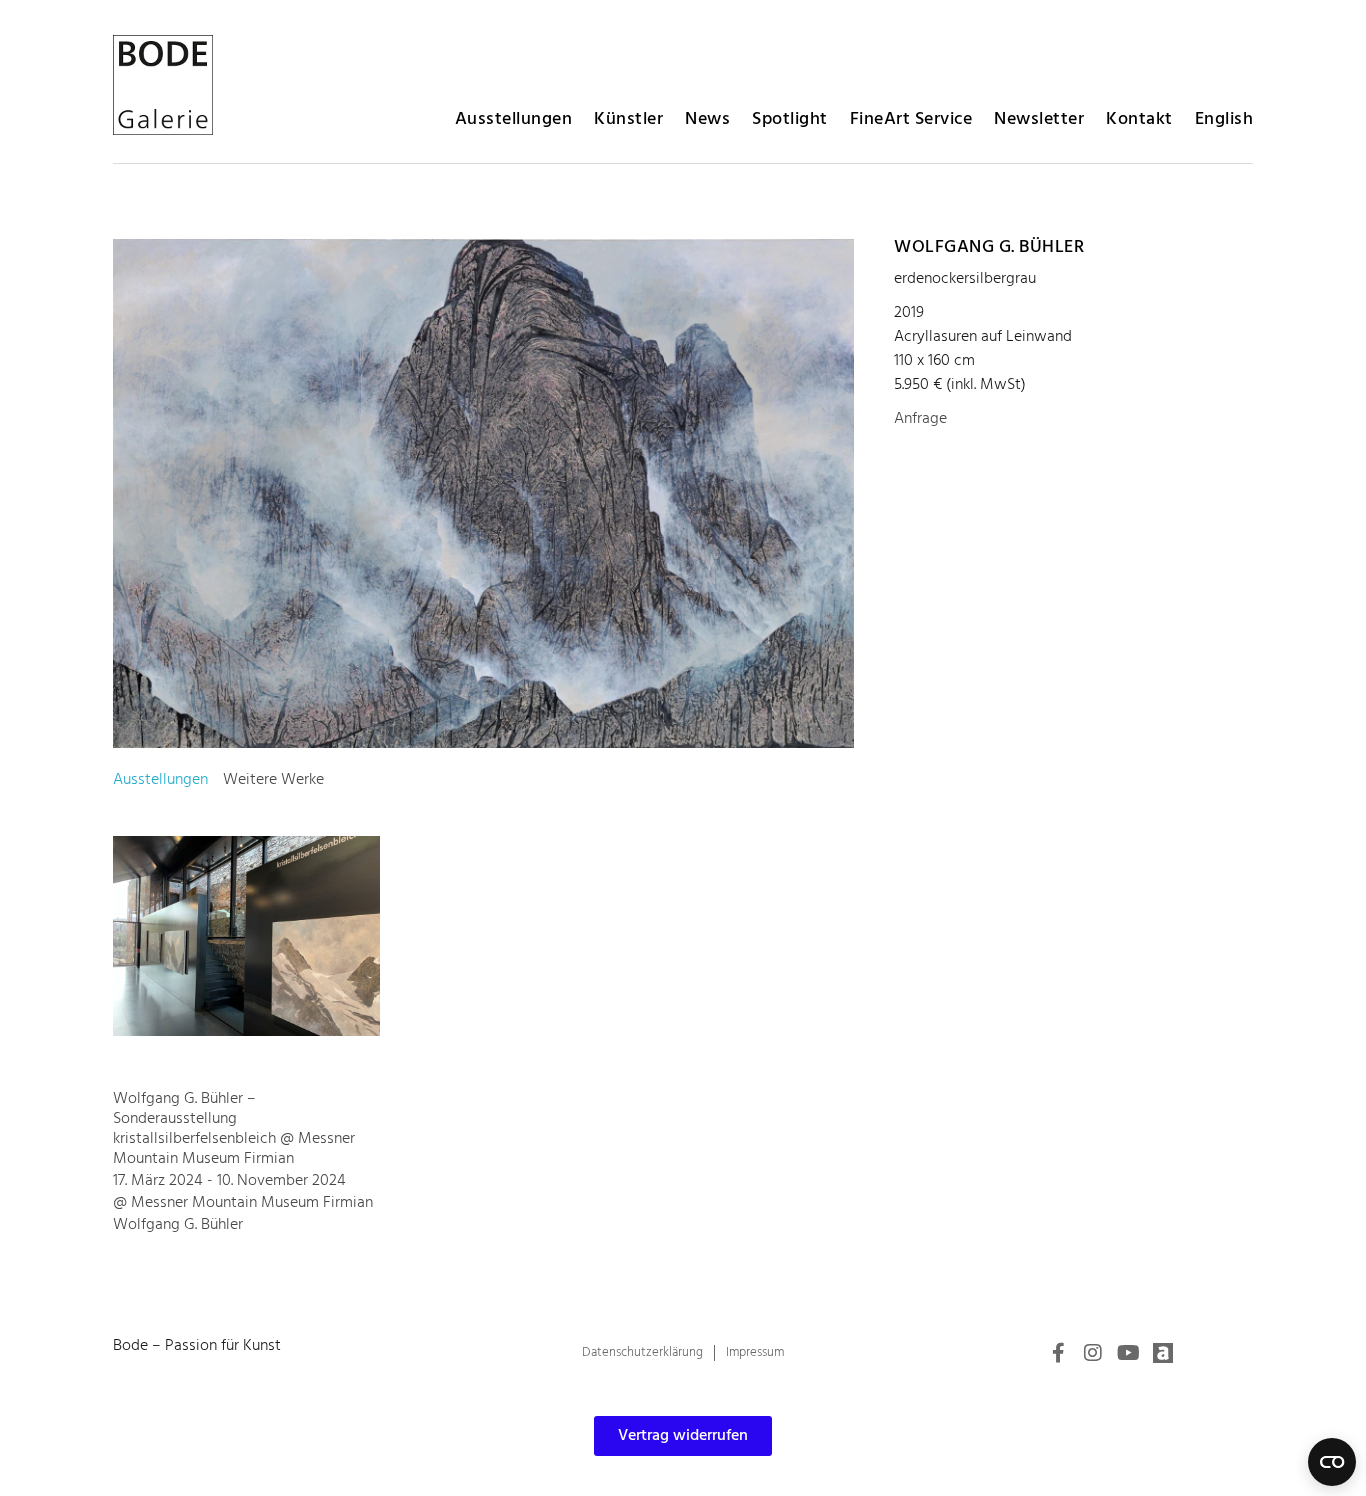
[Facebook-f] (1058, 1353)
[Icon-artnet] (1163, 1353)
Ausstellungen (514, 119)
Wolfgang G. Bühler (989, 247)
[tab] (160, 780)
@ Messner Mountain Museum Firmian (243, 1203)
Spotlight (790, 119)
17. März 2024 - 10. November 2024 (229, 1181)
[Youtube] (1128, 1353)
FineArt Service (911, 119)
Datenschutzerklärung (642, 1352)
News (707, 119)
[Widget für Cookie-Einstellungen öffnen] (1332, 1462)
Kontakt (1139, 119)
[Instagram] (1093, 1353)
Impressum (755, 1352)
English (1224, 119)
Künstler (628, 119)
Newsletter (1039, 119)
